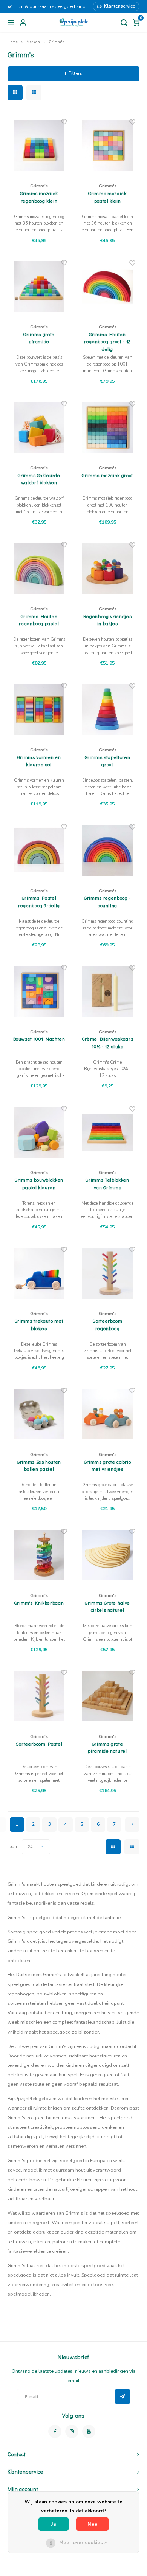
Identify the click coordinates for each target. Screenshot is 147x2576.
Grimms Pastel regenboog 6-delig (39, 901)
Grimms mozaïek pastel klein (107, 197)
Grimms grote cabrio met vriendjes (107, 1465)
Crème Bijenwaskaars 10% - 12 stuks (107, 1042)
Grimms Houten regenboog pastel (39, 620)
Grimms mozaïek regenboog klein (39, 197)
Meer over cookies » (83, 2543)
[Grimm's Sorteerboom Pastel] (39, 1696)
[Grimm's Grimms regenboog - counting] (107, 850)
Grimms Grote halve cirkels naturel (107, 1606)
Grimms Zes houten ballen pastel (39, 1465)
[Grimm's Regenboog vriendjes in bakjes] (107, 568)
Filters (75, 74)
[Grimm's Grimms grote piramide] (39, 287)
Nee (92, 2524)
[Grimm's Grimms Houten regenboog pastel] (39, 568)
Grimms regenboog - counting (107, 901)
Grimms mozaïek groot (107, 475)
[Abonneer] (122, 2396)
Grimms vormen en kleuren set (39, 761)
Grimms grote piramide (39, 338)
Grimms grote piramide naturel (107, 1747)
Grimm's (56, 42)
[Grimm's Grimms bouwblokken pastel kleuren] (39, 1132)
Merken (33, 42)
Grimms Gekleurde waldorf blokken (39, 479)
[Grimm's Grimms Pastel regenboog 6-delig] (39, 850)
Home (13, 42)
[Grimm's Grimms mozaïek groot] (107, 428)
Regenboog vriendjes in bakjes (107, 620)
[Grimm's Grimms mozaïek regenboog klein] (39, 146)
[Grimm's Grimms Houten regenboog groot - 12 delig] (107, 287)
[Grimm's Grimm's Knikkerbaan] (39, 1555)
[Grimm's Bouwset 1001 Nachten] (39, 991)
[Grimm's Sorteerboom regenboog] (107, 1273)
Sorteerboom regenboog (107, 1324)
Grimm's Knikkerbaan (39, 1602)
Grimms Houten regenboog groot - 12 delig (107, 341)
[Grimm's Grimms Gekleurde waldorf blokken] (39, 428)
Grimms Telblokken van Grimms (107, 1183)
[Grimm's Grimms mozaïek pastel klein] (107, 146)
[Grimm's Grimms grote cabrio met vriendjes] (107, 1414)
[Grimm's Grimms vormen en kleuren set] (39, 709)
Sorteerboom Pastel (39, 1743)
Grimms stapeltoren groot (108, 761)
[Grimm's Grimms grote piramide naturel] (107, 1696)
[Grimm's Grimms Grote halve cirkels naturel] (107, 1555)
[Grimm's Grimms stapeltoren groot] (107, 709)
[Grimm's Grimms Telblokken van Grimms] (107, 1132)
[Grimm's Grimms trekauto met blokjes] (39, 1273)
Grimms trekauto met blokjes (39, 1324)
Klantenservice (120, 6)
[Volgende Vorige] (132, 1825)
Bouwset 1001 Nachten (39, 1039)
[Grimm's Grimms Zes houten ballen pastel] (39, 1414)
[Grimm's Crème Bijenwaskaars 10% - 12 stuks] (107, 991)
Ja (54, 2524)
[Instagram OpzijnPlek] (72, 2431)
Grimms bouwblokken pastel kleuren (39, 1183)
